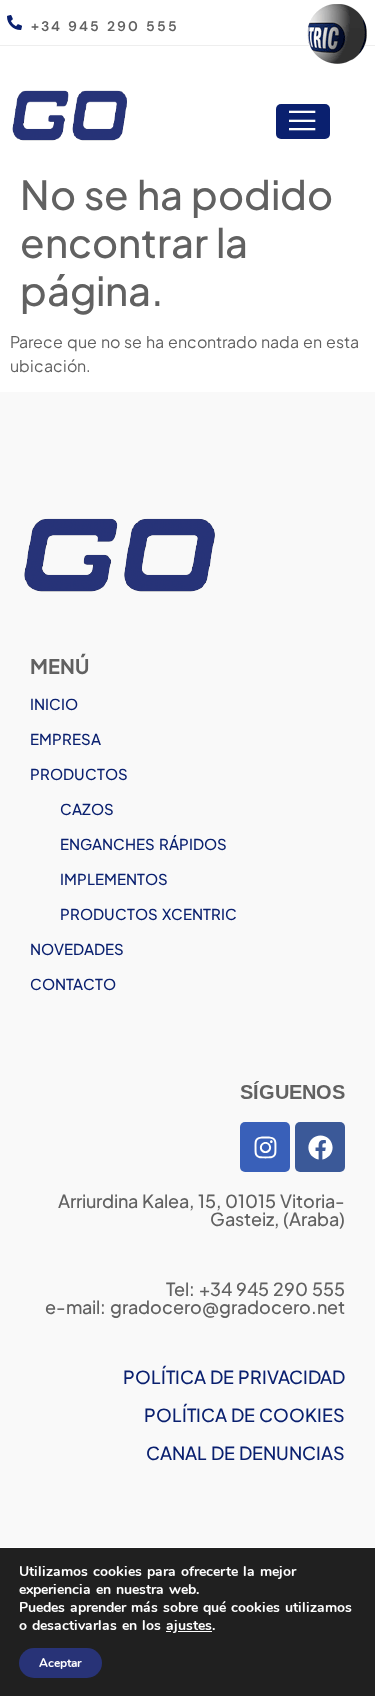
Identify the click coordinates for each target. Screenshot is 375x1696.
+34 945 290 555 (105, 26)
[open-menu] (303, 122)
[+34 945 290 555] (14, 22)
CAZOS (87, 808)
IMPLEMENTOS (114, 878)
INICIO (54, 703)
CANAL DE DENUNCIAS (245, 1452)
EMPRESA (65, 738)
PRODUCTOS (79, 773)
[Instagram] (265, 1147)
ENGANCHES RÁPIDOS (143, 843)
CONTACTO (73, 983)
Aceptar (60, 1663)
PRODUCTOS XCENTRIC (148, 913)
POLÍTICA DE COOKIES (244, 1414)
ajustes (189, 1626)
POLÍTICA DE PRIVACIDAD (234, 1376)
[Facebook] (320, 1147)
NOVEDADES (77, 948)
